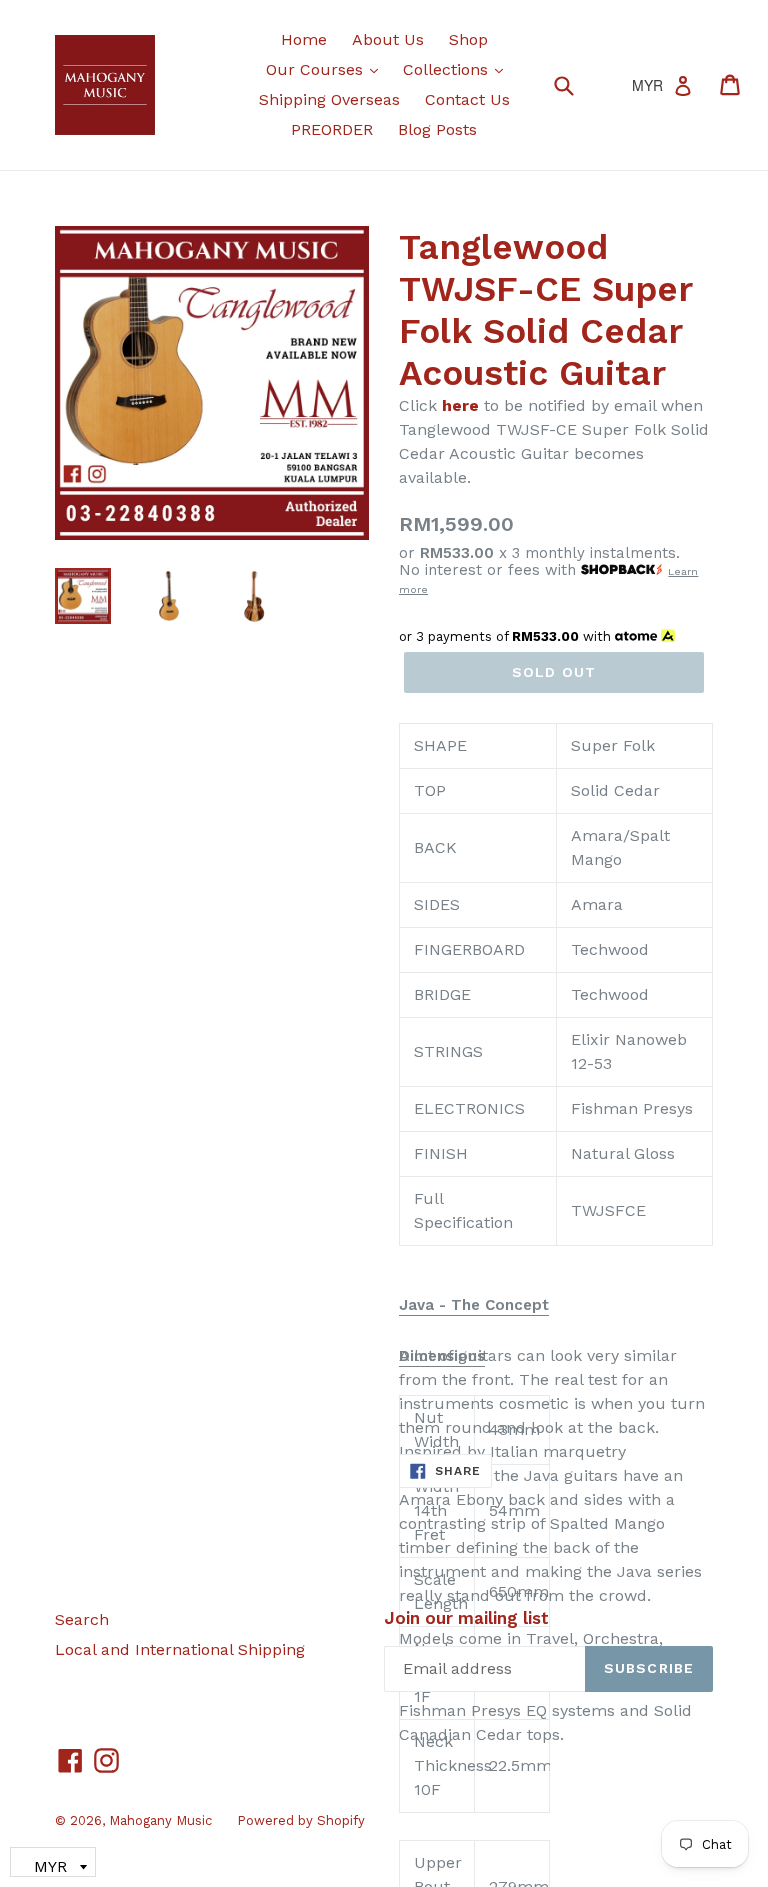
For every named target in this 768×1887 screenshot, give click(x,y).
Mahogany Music (160, 1820)
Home (304, 39)
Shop (468, 39)
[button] (474, 1306)
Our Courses (327, 69)
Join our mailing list (466, 1618)
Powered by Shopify (301, 1820)
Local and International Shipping (180, 1649)
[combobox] (576, 84)
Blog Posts (437, 129)
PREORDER (332, 129)
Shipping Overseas (329, 99)
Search (82, 1619)
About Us (388, 39)
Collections (458, 69)
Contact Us (467, 99)
